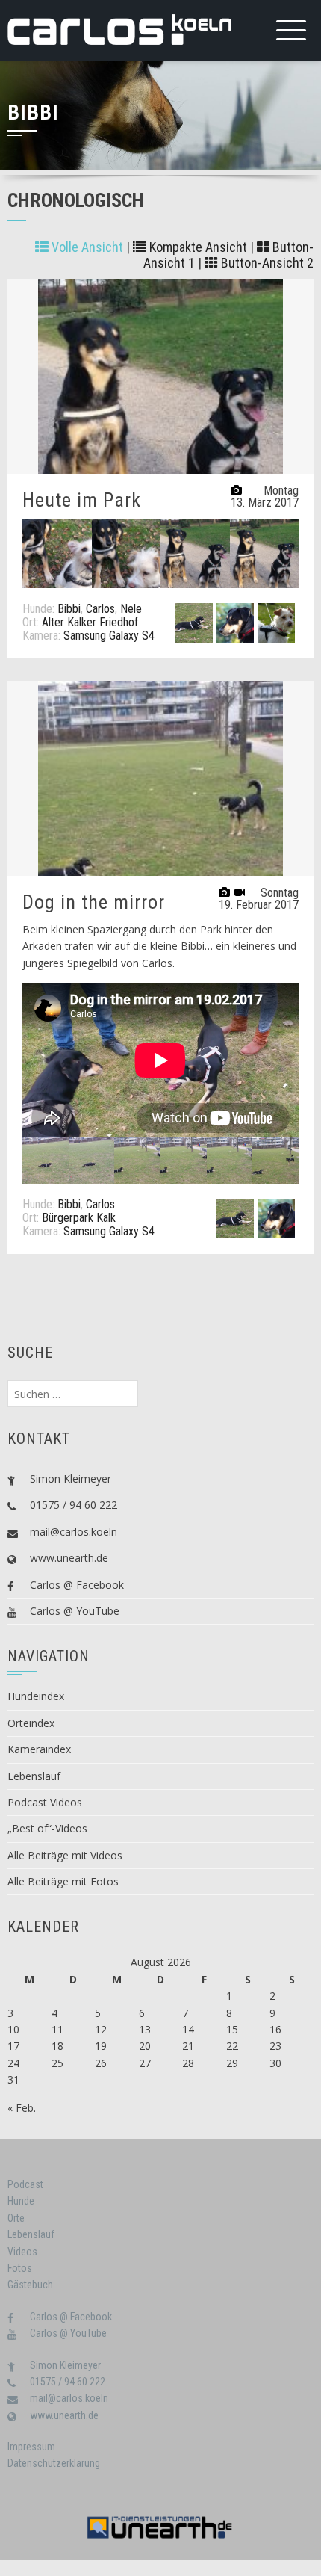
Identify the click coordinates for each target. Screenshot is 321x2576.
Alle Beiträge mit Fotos (63, 1881)
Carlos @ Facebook (77, 1585)
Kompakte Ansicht (197, 247)
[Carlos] (235, 622)
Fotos (20, 2268)
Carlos (100, 609)
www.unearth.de (69, 1558)
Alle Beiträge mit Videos (65, 1855)
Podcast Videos (45, 1802)
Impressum (31, 2447)
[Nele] (276, 622)
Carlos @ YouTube (75, 1611)
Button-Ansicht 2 (266, 263)
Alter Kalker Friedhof (90, 622)
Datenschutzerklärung (54, 2463)
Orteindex (31, 1723)
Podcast (25, 2184)
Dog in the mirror (94, 902)
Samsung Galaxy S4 (109, 636)
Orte (16, 2218)
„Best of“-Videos (47, 1828)
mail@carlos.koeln (74, 1532)
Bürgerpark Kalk (79, 1218)
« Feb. (22, 2108)
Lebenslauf (34, 1776)
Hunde (21, 2201)
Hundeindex (36, 1696)
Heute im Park (82, 500)
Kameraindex (39, 1749)
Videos (22, 2252)
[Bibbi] (194, 622)
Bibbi (69, 609)
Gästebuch (30, 2285)
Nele (131, 609)
